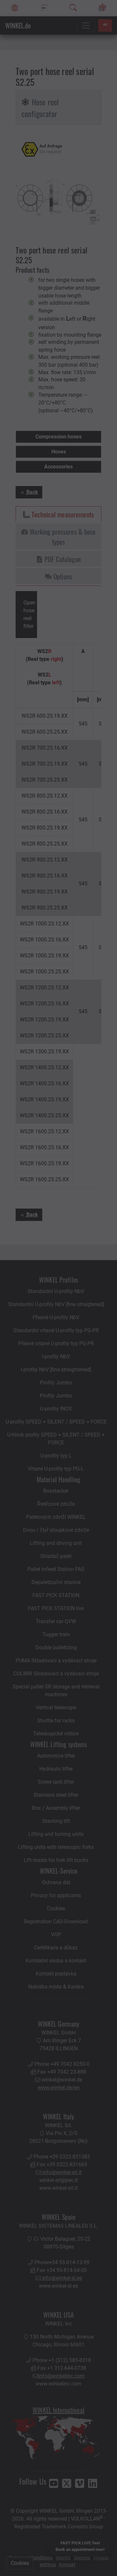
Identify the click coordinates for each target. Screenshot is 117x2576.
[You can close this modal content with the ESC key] (58, 1288)
